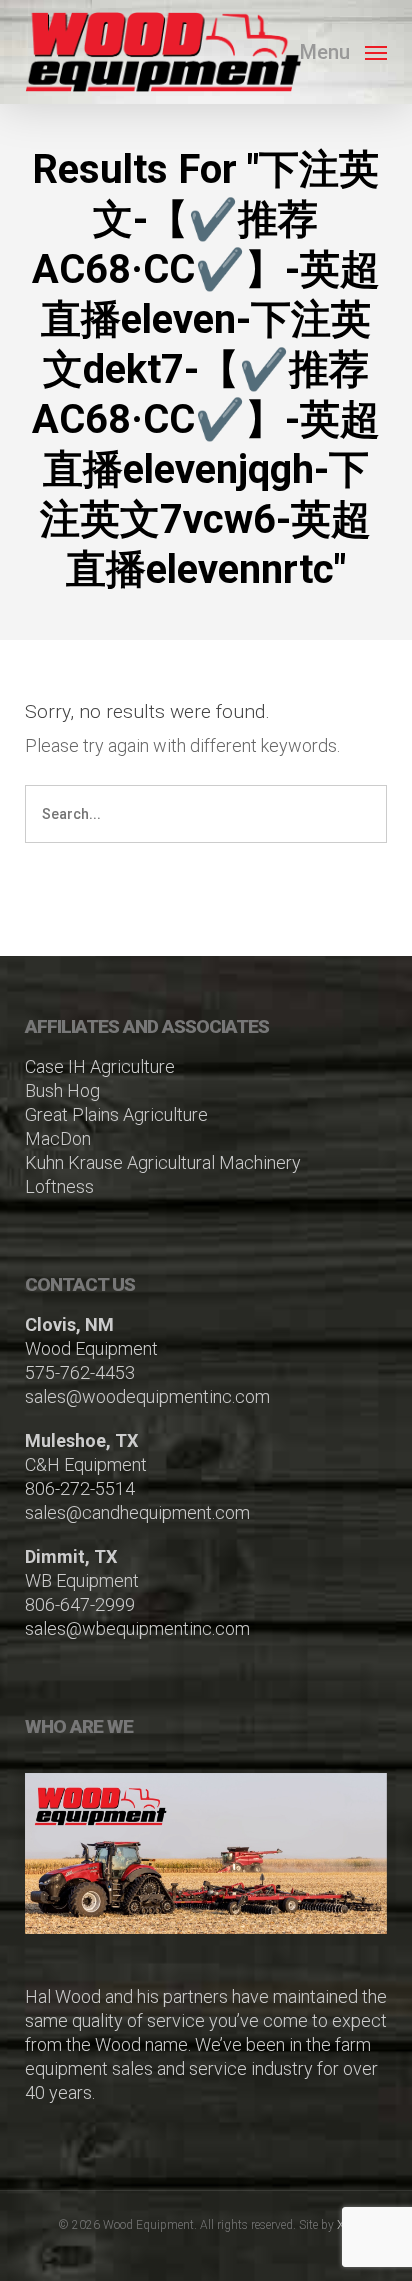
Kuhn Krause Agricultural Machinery (163, 1162)
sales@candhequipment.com (137, 1512)
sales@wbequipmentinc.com (137, 1628)
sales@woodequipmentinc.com (147, 1396)
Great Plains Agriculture (116, 1114)
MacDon (58, 1138)
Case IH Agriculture (100, 1066)
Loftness (59, 1186)
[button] (343, 50)
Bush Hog (62, 1090)
